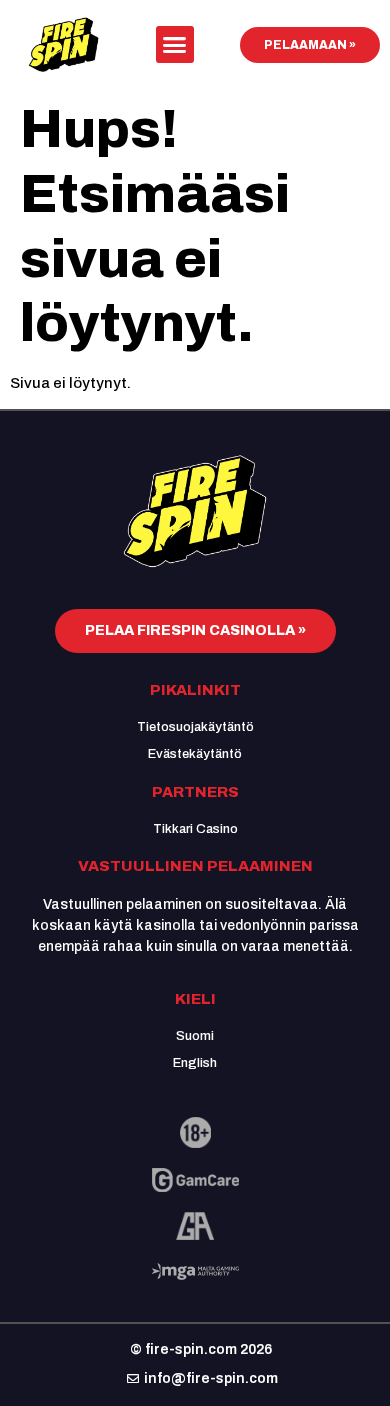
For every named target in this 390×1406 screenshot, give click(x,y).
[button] (175, 45)
